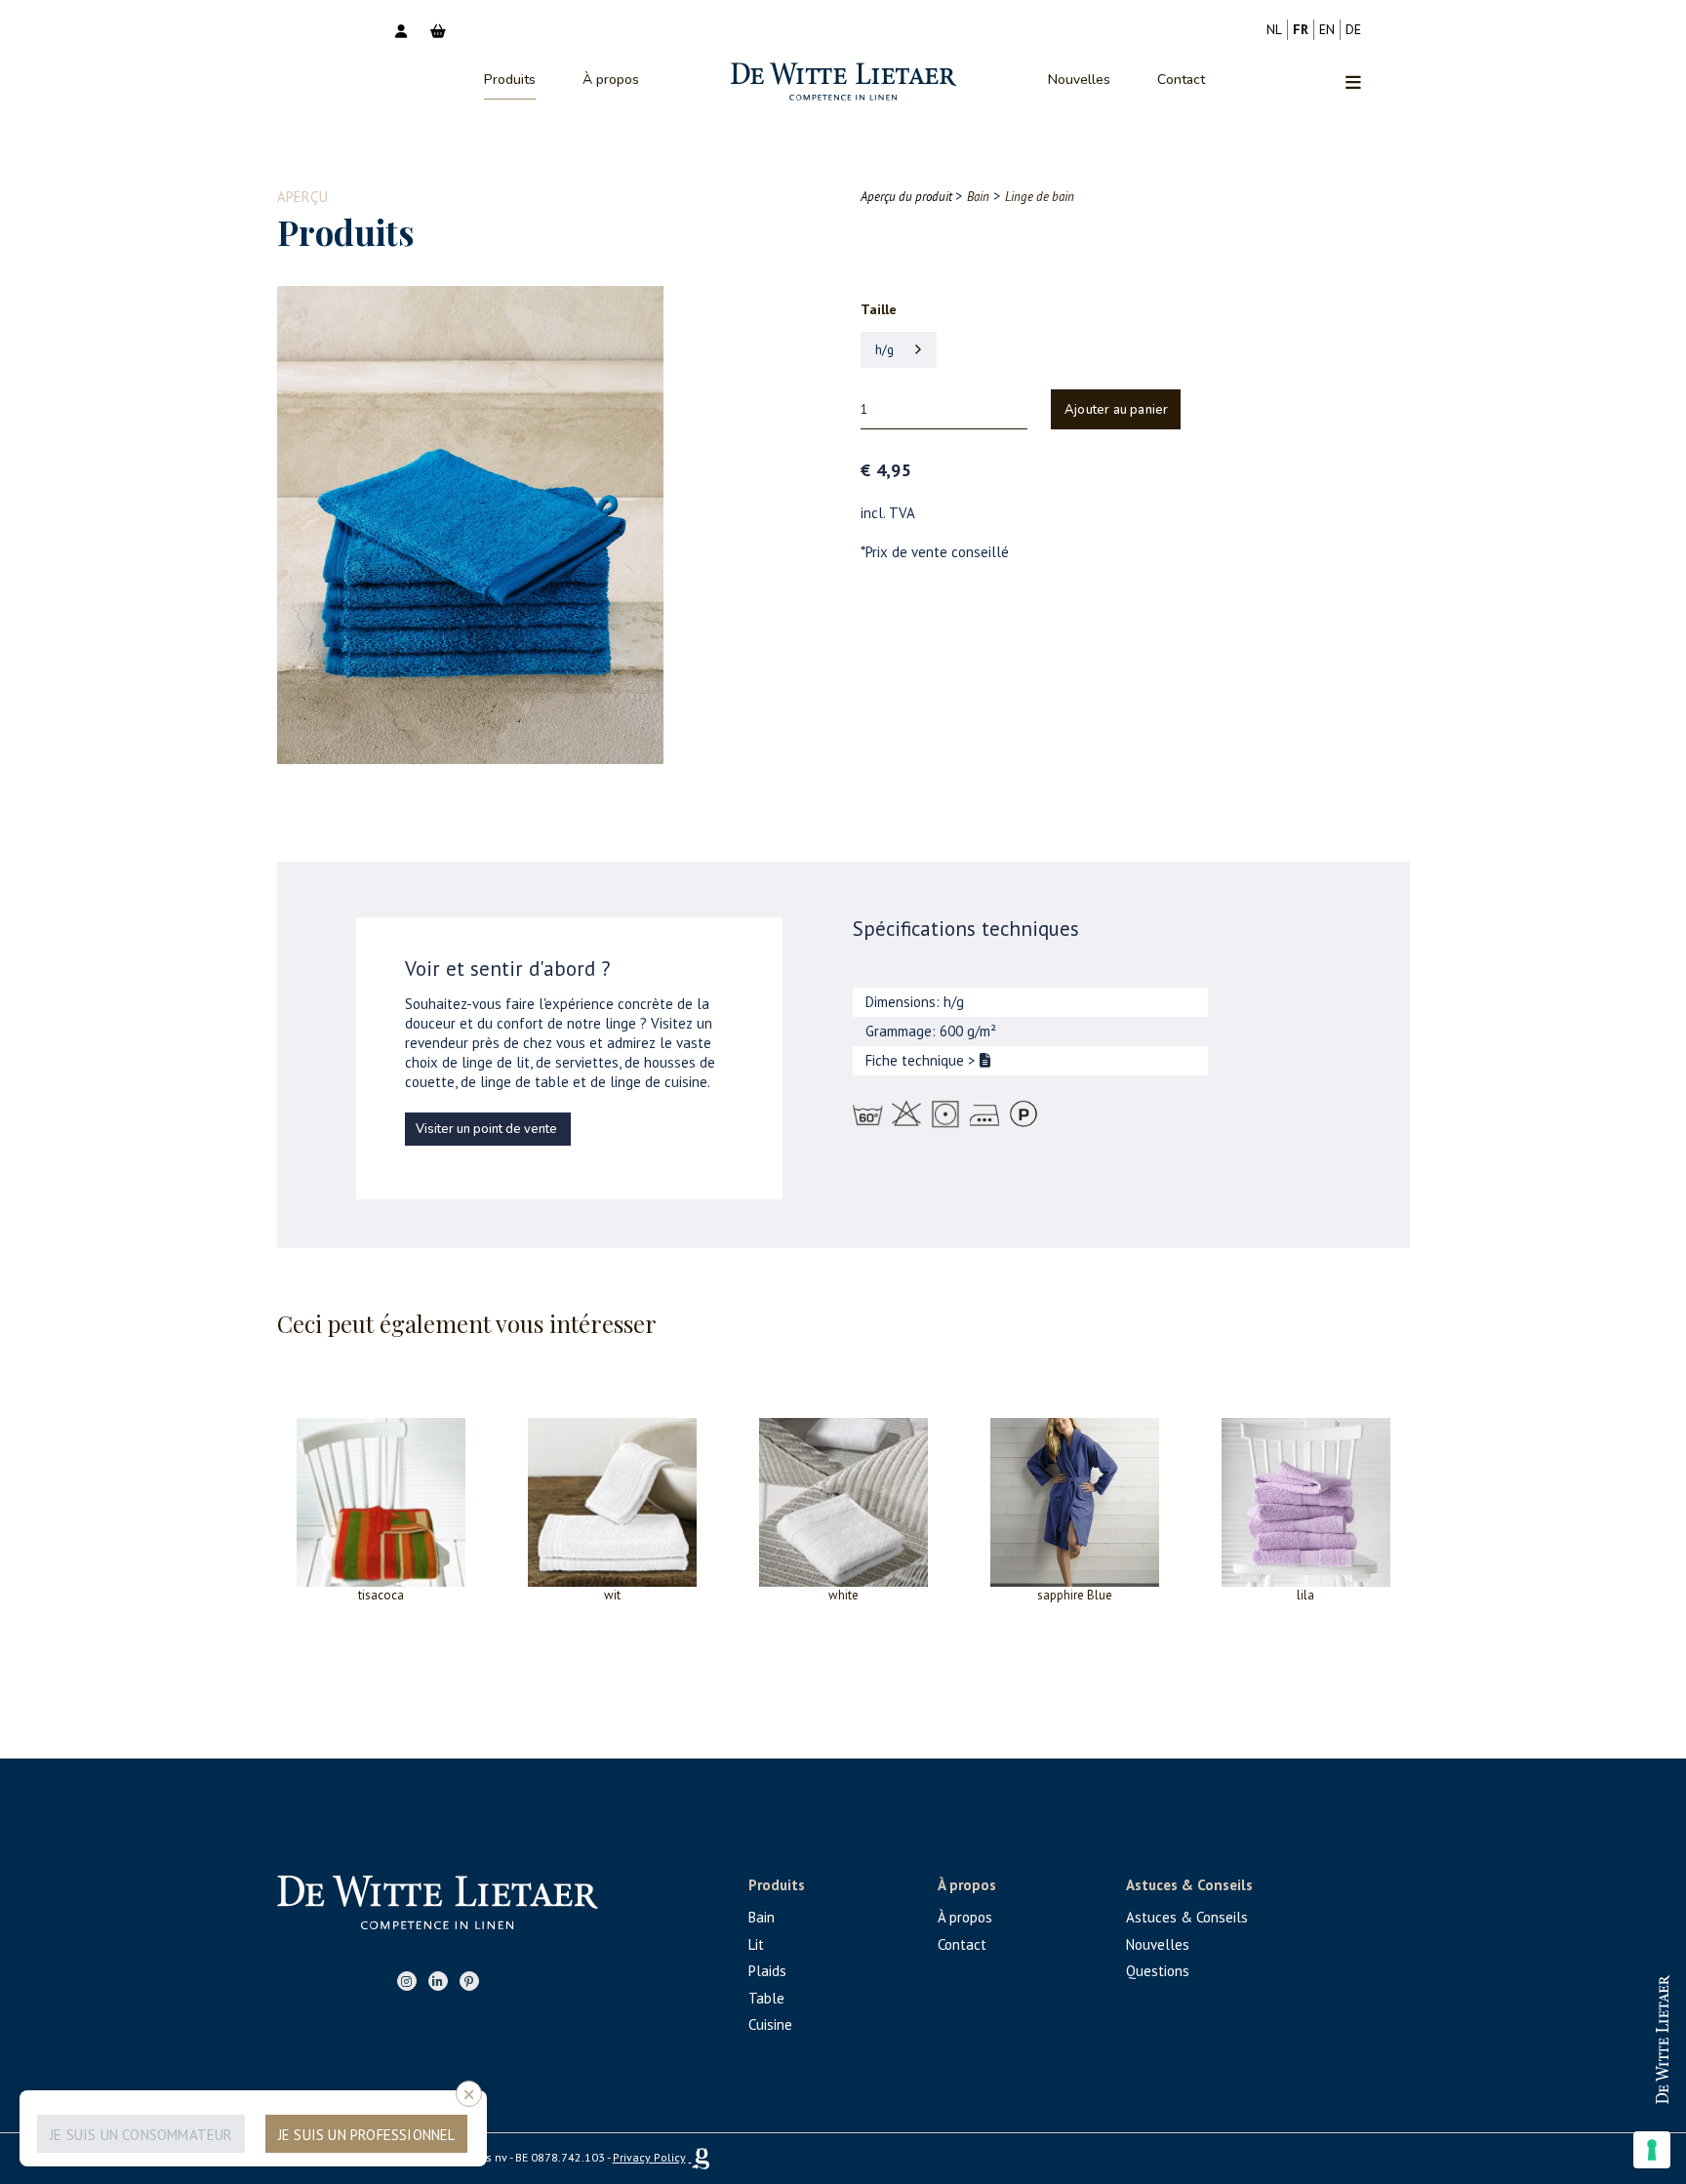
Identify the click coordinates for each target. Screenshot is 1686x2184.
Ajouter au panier (1116, 410)
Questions (1158, 1971)
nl (1274, 29)
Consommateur (1606, 2085)
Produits (510, 80)
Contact (1181, 80)
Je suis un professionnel (367, 2135)
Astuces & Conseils (1187, 1917)
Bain (762, 1917)
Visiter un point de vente (486, 1129)
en (1327, 29)
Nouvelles (1079, 80)
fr (1301, 29)
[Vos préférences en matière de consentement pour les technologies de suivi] (1652, 2150)
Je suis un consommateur (141, 2135)
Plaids (767, 1971)
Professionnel (1606, 2022)
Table (766, 1998)
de (1353, 29)
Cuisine (770, 2024)
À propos (611, 80)
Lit (756, 1944)
